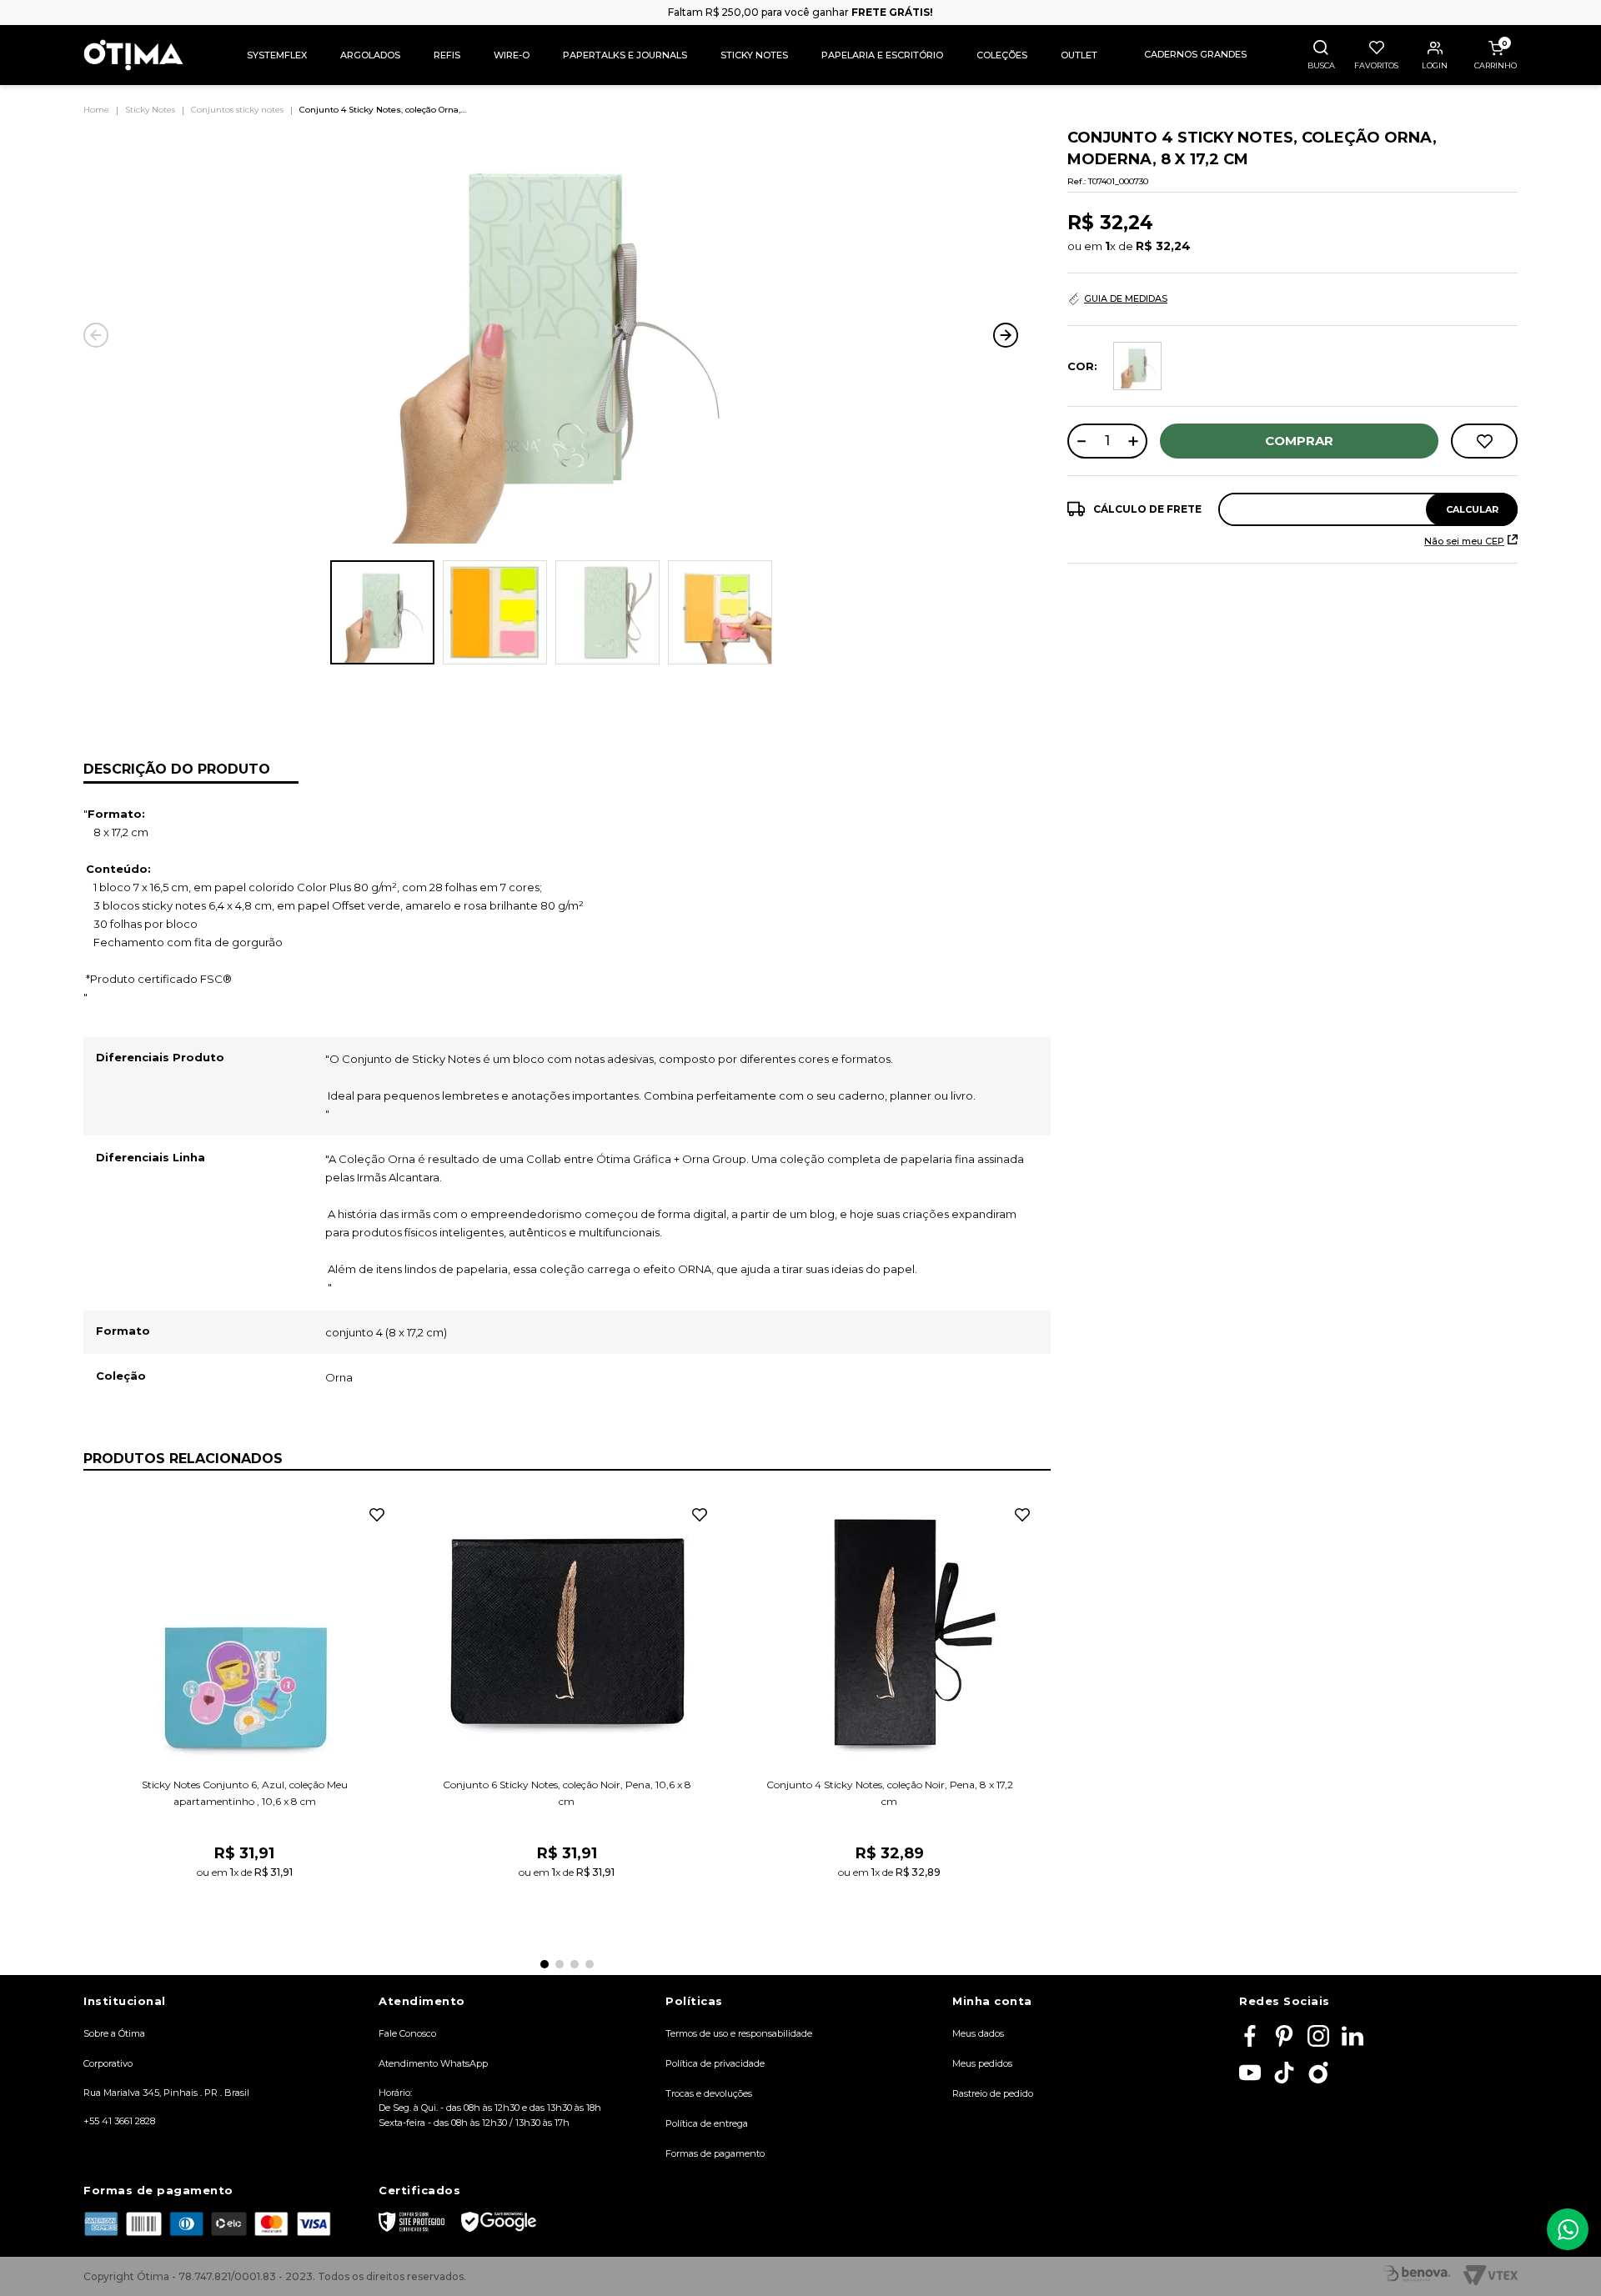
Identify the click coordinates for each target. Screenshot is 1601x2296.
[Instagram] (1318, 2037)
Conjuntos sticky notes (237, 110)
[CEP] (1292, 509)
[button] (1326, 55)
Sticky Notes (150, 110)
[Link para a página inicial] (100, 110)
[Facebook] (1250, 2037)
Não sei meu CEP (1464, 541)
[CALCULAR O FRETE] (1472, 509)
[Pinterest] (1284, 2037)
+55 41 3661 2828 (119, 2121)
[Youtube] (1250, 2074)
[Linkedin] (1353, 2037)
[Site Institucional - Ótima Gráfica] (1318, 2074)
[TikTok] (1284, 2074)
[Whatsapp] (1568, 2229)
